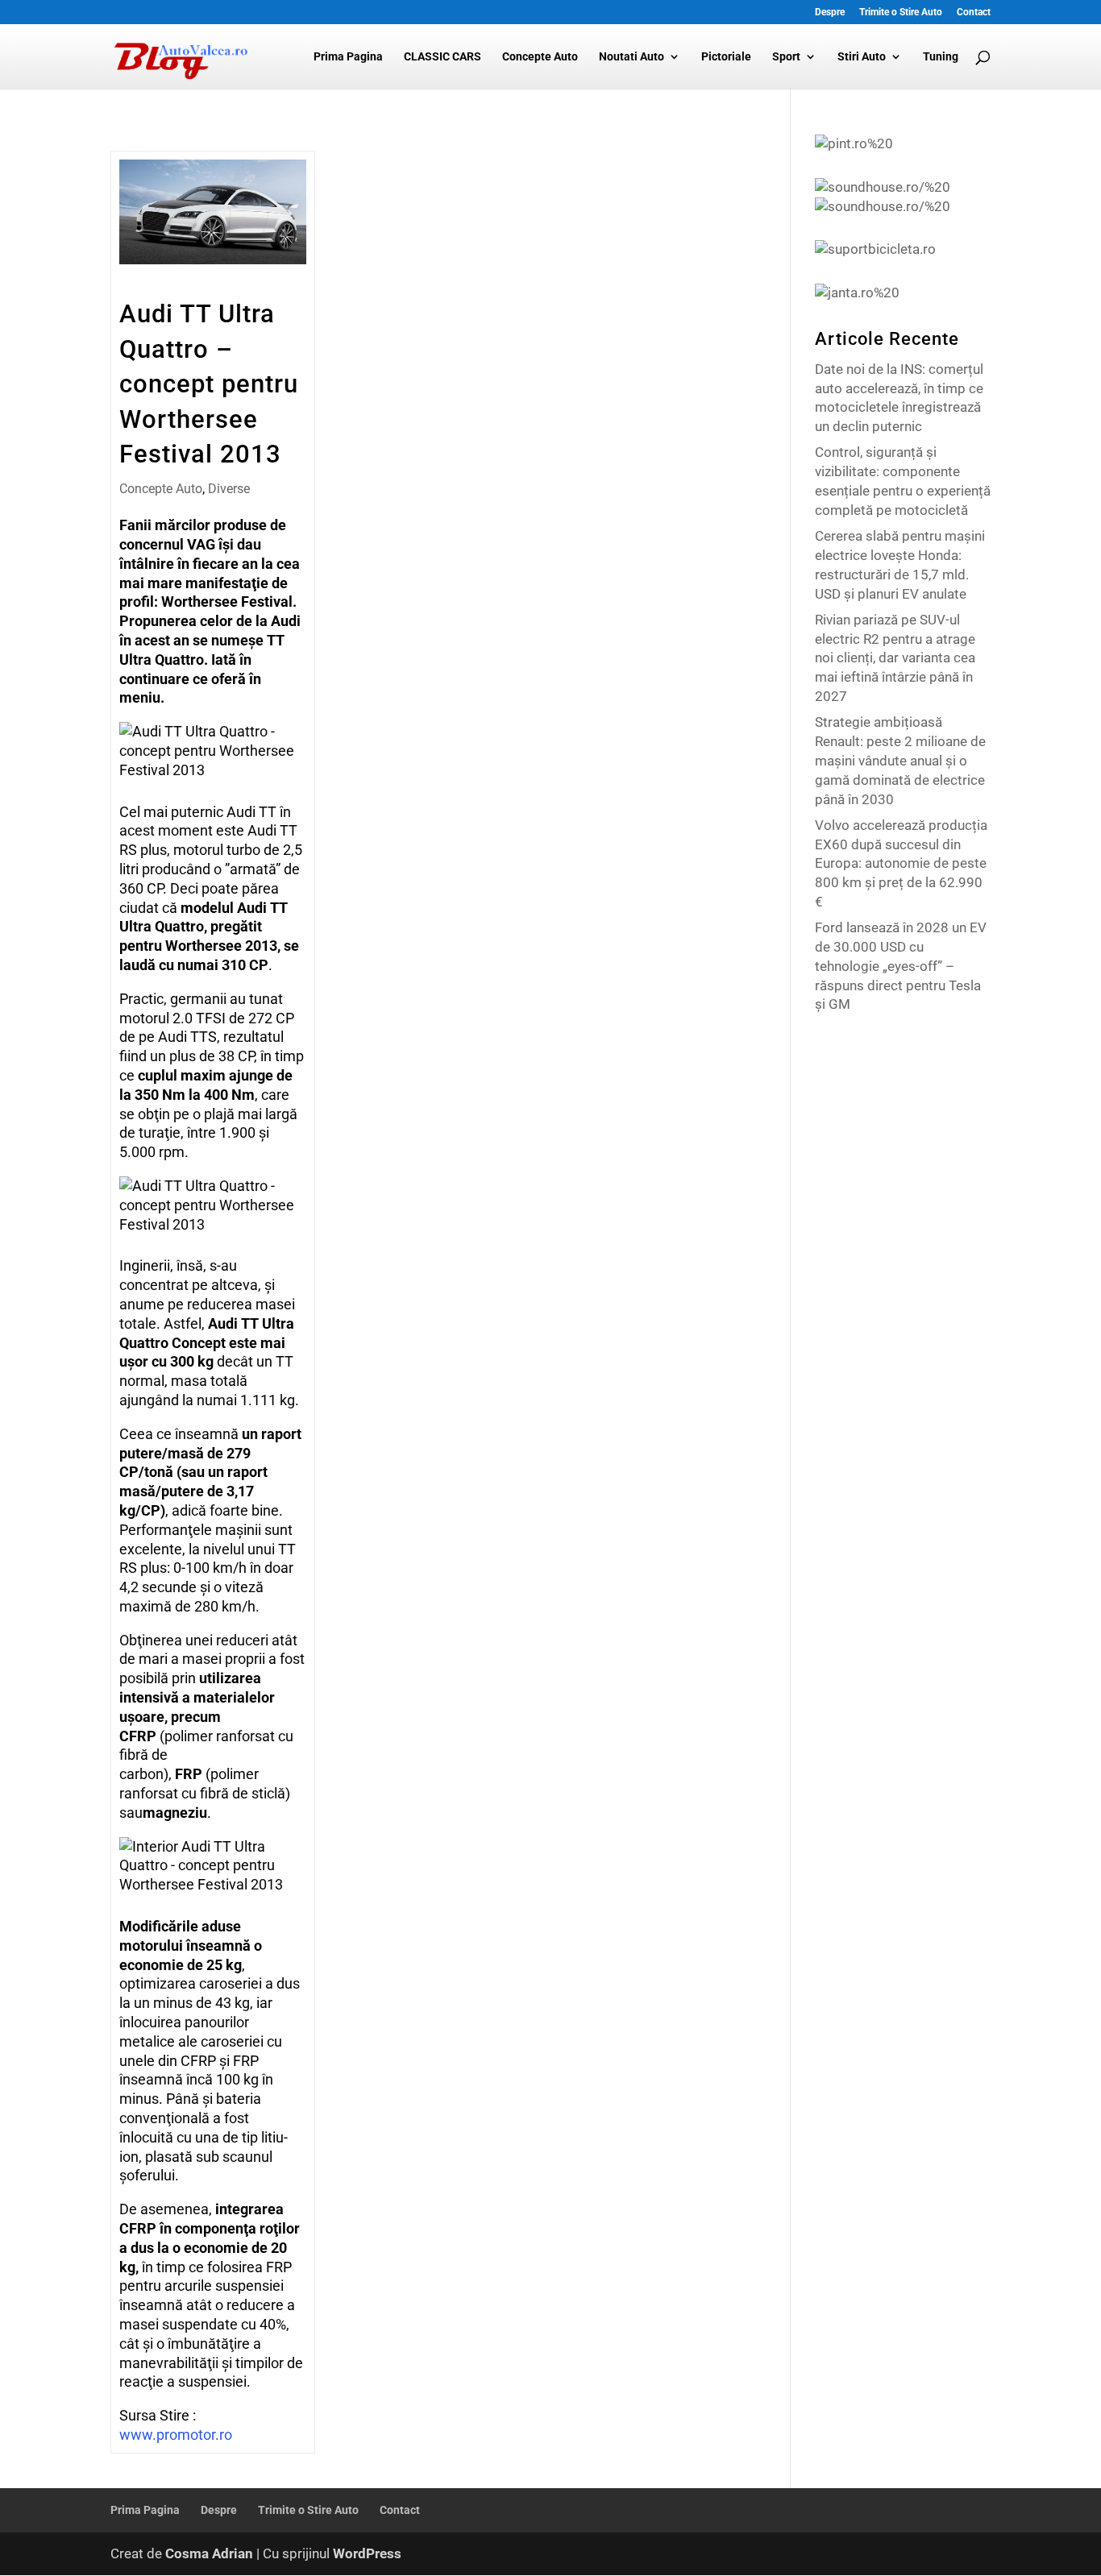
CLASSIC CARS (442, 57)
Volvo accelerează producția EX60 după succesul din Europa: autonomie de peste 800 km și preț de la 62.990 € (901, 863)
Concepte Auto (540, 57)
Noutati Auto (632, 57)
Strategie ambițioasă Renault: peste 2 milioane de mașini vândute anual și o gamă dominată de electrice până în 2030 (900, 760)
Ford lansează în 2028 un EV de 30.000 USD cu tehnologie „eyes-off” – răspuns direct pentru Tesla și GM (901, 966)
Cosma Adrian (209, 2553)
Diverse (229, 489)
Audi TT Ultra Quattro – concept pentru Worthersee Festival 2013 (209, 384)
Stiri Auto (862, 57)
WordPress (367, 2553)
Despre (830, 12)
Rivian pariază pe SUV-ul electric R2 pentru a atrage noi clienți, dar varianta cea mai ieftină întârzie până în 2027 (895, 658)
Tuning (941, 57)
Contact (974, 12)
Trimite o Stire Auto (901, 12)
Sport (786, 57)
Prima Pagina (348, 57)
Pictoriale (726, 57)
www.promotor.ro (176, 2435)
